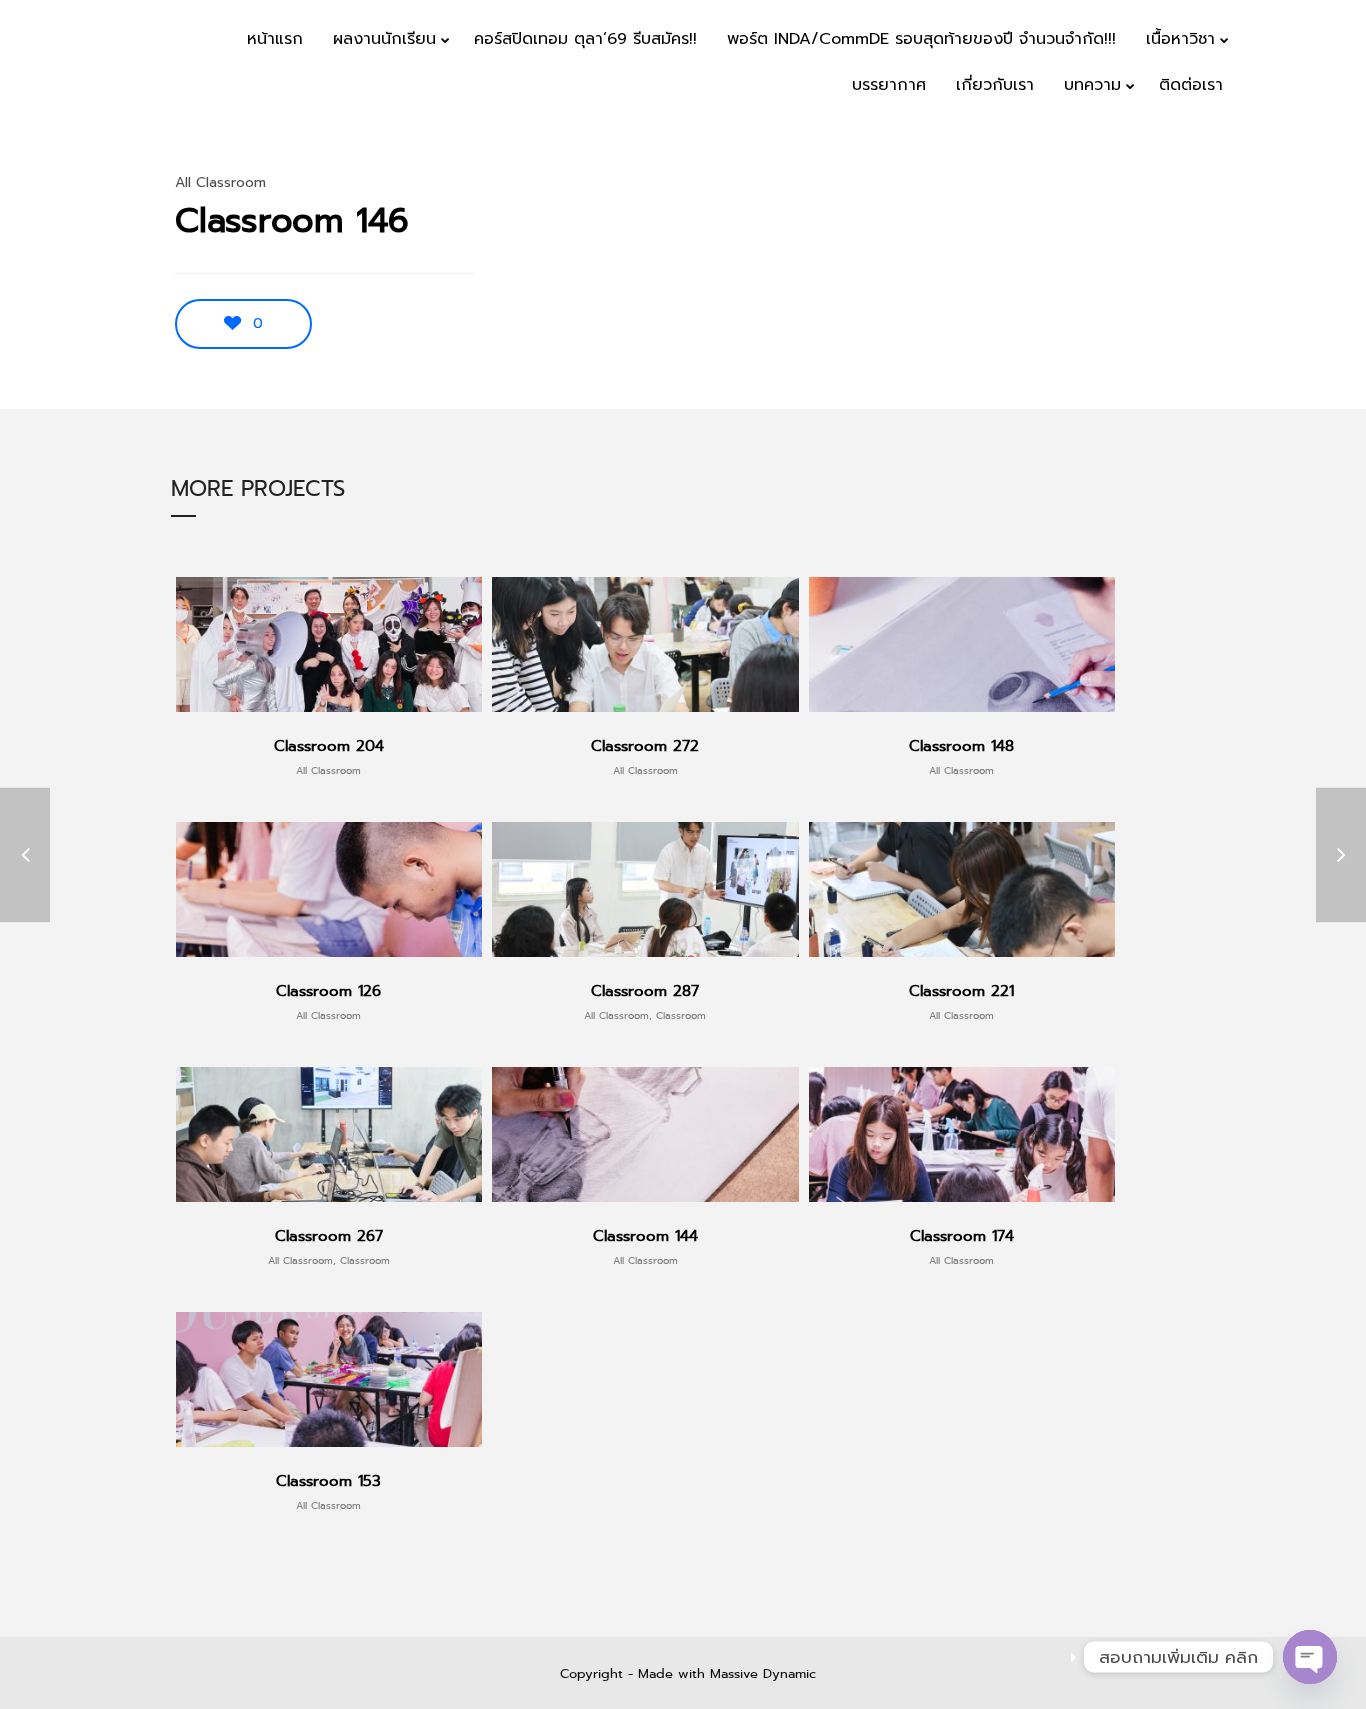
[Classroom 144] (25, 854)
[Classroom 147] (1341, 854)
